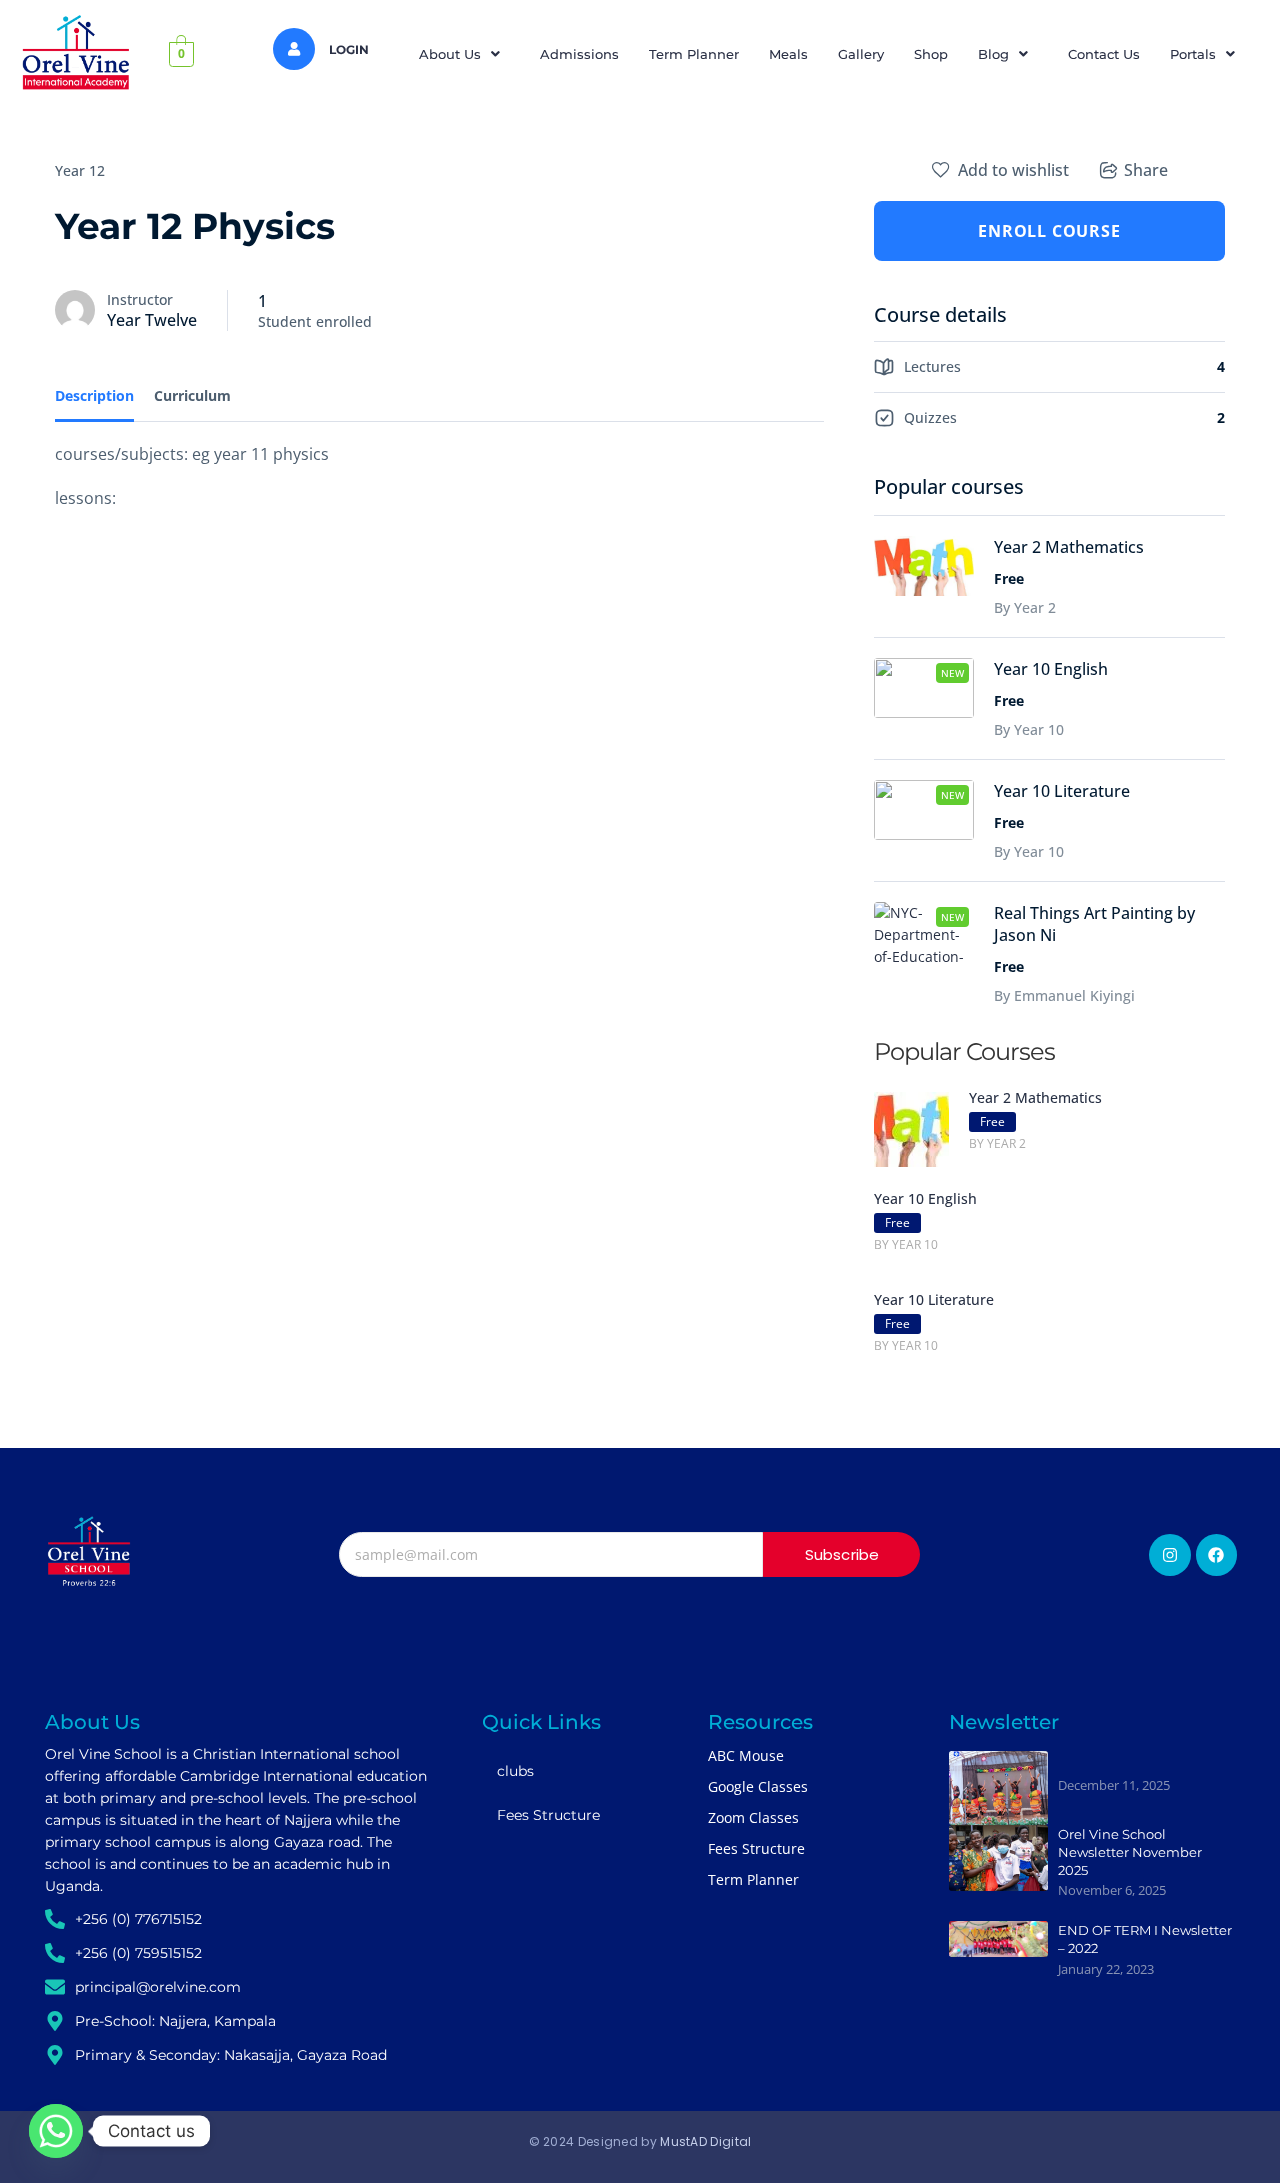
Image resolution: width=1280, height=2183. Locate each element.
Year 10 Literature (1062, 791)
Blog (993, 54)
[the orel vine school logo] (89, 1552)
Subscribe (842, 1554)
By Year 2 (1025, 607)
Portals (1193, 54)
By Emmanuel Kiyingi (1064, 995)
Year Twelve (152, 320)
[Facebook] (1217, 1555)
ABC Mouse (746, 1755)
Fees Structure (548, 1815)
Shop (931, 54)
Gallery (861, 54)
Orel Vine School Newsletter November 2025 (1130, 1852)
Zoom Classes (753, 1817)
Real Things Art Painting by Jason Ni (1094, 924)
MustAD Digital (705, 2141)
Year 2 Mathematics (1069, 547)
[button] (464, 54)
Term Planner (694, 54)
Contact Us (1104, 54)
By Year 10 (1029, 729)
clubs (515, 1771)
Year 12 (80, 170)
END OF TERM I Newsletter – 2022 (1145, 1939)
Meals (788, 54)
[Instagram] (1170, 1555)
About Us (450, 54)
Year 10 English (1051, 669)
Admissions (579, 54)
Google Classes (758, 1786)
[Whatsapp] (56, 2131)
